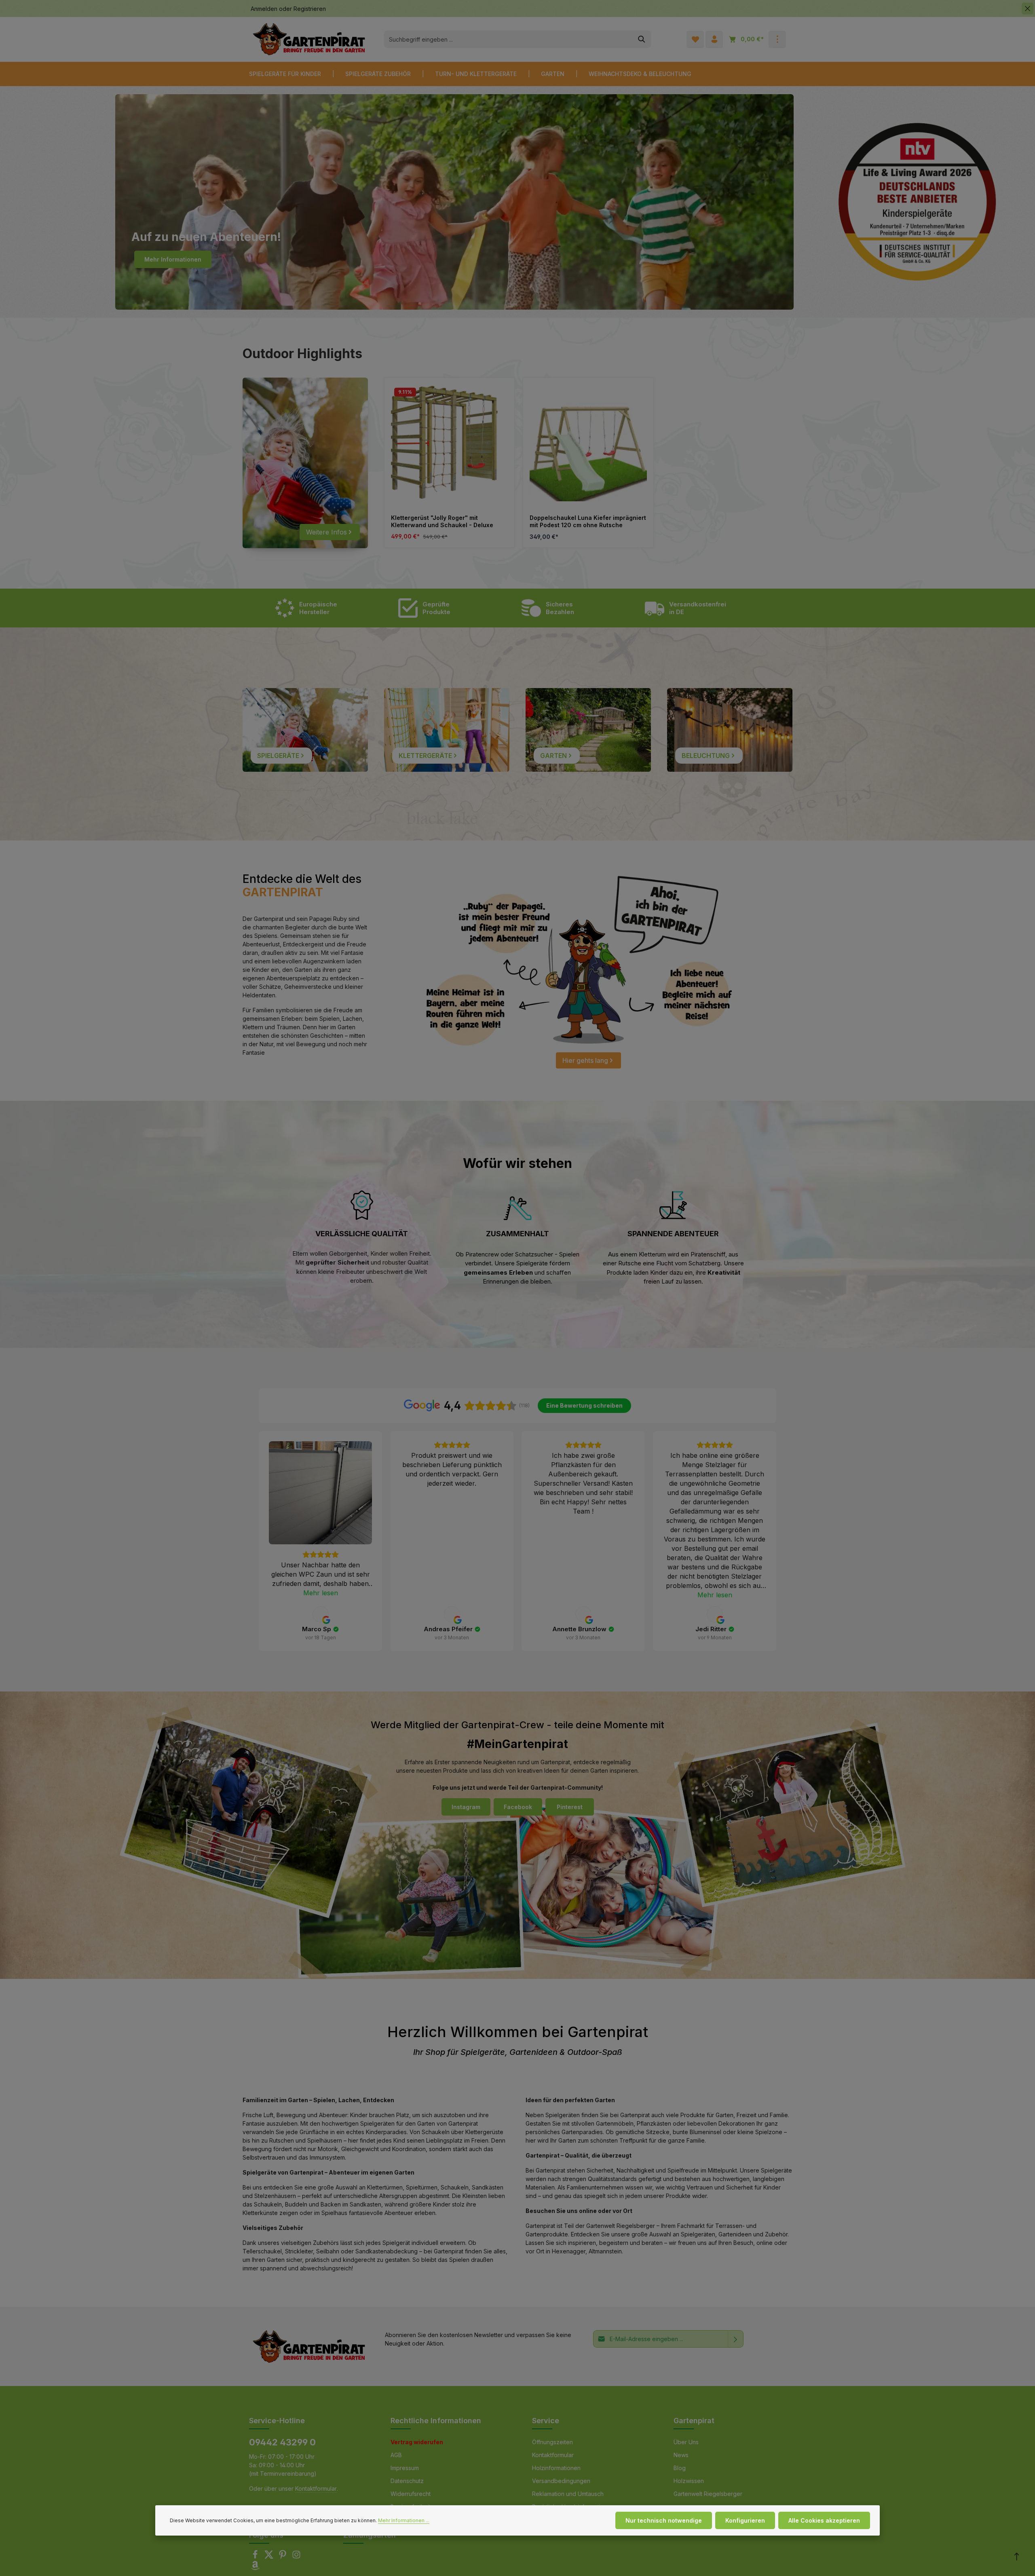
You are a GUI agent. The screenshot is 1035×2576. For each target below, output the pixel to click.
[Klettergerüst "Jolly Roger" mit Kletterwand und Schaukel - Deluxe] (449, 443)
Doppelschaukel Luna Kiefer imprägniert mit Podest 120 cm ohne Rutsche (588, 521)
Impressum (405, 2468)
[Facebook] (256, 2557)
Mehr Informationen (173, 259)
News (681, 2455)
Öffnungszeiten (552, 2442)
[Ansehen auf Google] (321, 1614)
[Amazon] (255, 2568)
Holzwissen (689, 2481)
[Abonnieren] (736, 2339)
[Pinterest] (283, 2557)
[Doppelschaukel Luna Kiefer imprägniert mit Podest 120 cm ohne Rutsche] (588, 443)
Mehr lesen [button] (321, 1593)
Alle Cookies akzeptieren (824, 2520)
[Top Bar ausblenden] (1028, 9)
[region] (588, 463)
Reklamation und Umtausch (568, 2494)
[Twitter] (270, 2557)
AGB (396, 2455)
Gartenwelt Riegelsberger (708, 2494)
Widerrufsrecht (411, 2494)
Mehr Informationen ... (404, 2520)
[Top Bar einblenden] (777, 39)
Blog (680, 2468)
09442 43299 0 (282, 2442)
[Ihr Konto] (714, 39)
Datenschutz (407, 2481)
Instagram (466, 1807)
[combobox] (508, 39)
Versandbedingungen (561, 2481)
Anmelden (264, 9)
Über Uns (686, 2442)
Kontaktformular (316, 2488)
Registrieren (310, 9)
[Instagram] (296, 2557)
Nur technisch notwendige (664, 2520)
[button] (259, 1541)
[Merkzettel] (695, 39)
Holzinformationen (556, 2468)
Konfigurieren (745, 2520)
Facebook (518, 1807)
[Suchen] (642, 39)
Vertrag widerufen (417, 2442)
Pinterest (570, 1807)
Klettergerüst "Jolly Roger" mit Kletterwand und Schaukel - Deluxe (442, 521)
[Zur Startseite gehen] (309, 39)
